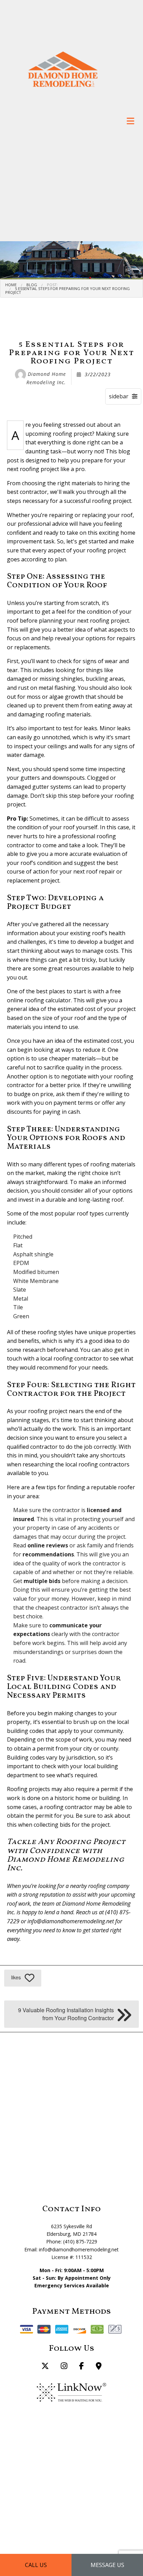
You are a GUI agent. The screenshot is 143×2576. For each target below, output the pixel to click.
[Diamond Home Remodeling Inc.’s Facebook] (82, 2367)
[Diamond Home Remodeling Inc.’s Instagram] (64, 2367)
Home (11, 285)
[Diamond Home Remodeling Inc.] (63, 69)
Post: (52, 285)
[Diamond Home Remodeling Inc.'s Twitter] (45, 2367)
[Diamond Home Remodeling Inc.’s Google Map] (99, 2367)
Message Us (107, 2565)
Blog (32, 285)
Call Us (36, 2565)
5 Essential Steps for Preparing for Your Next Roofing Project (68, 290)
